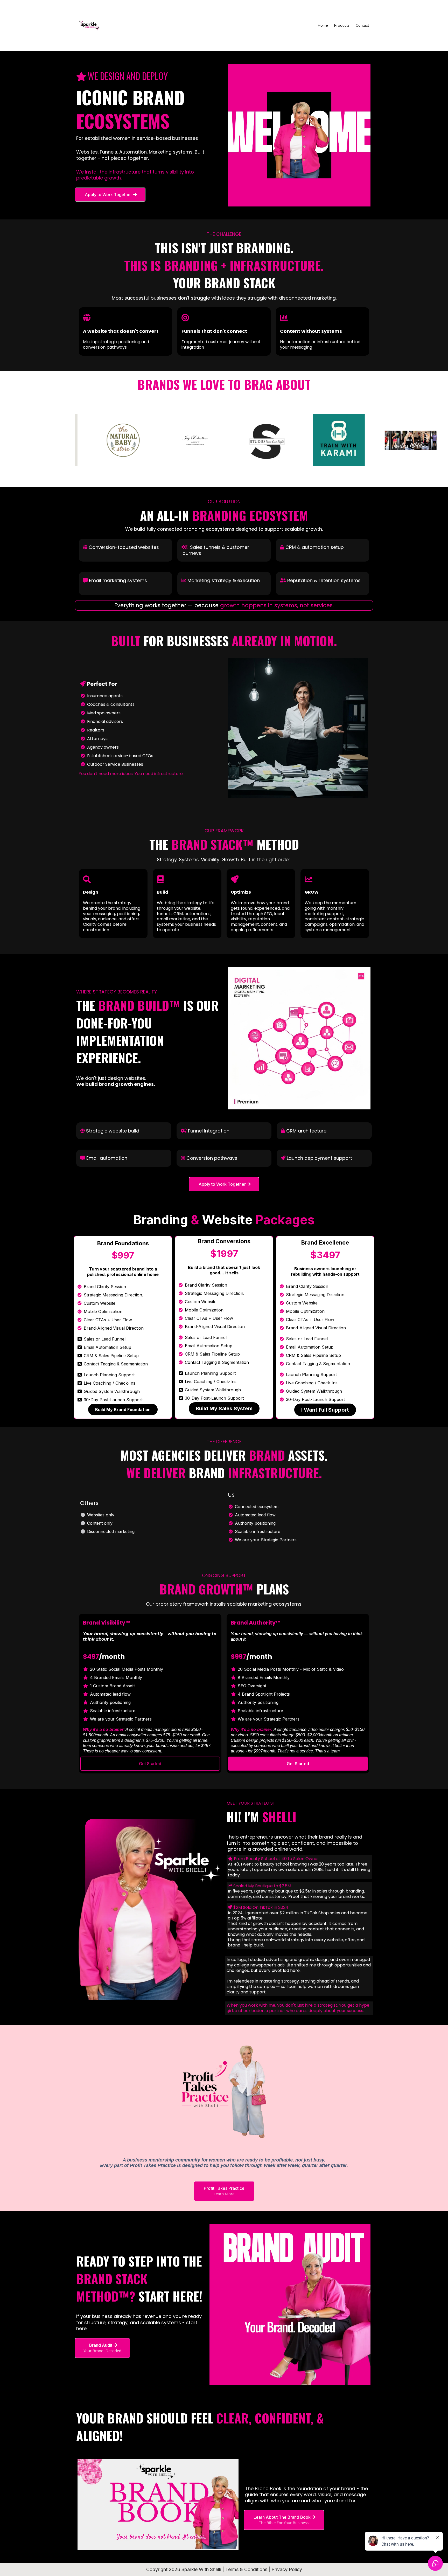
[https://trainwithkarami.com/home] (314, 440)
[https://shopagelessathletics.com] (386, 440)
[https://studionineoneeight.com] (243, 440)
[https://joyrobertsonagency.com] (171, 440)
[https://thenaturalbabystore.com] (99, 440)
